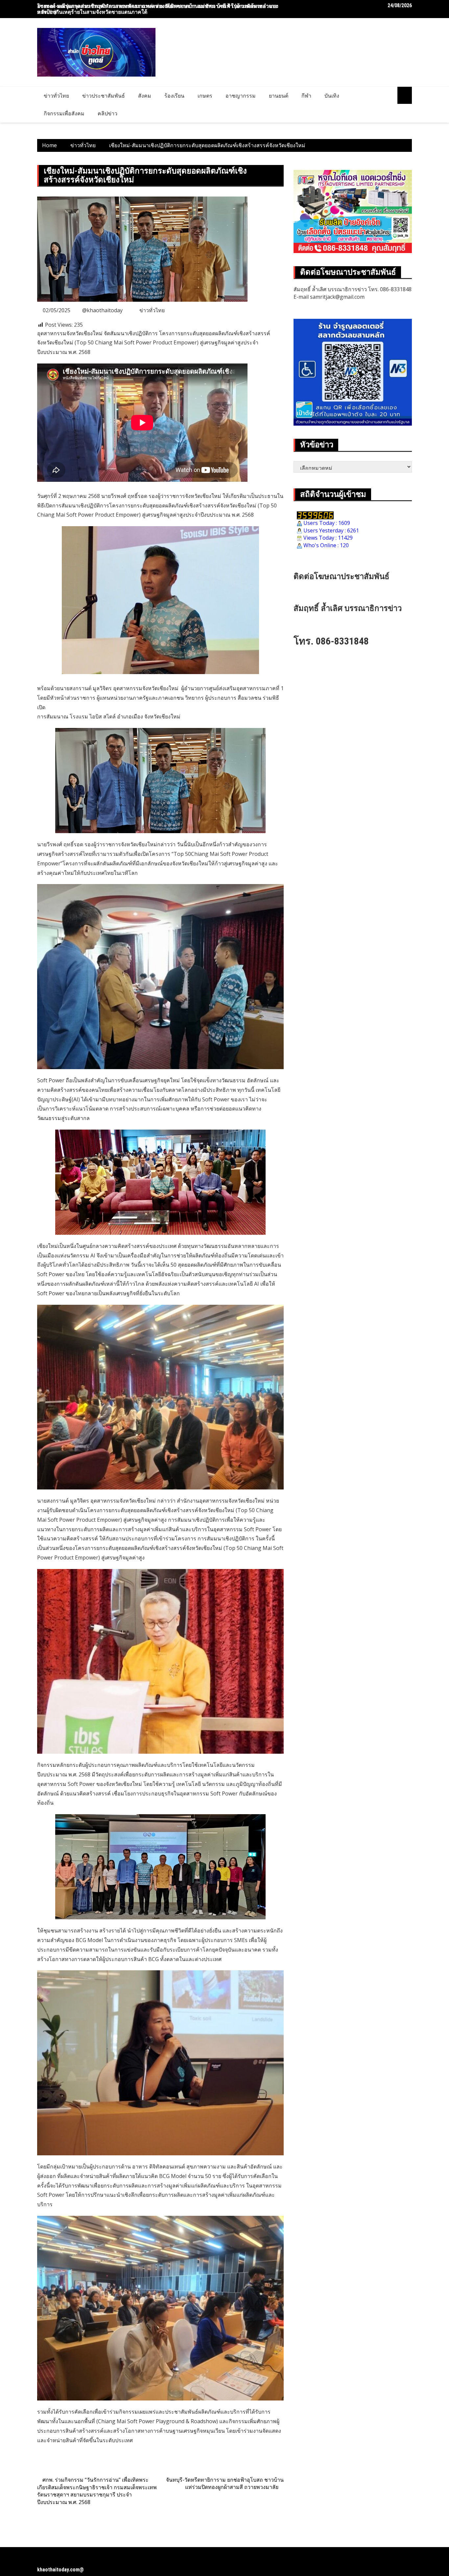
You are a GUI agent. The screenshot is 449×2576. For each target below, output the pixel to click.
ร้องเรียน (174, 96)
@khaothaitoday (102, 310)
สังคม (145, 96)
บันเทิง (332, 96)
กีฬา (306, 96)
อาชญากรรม (241, 96)
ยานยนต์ (279, 96)
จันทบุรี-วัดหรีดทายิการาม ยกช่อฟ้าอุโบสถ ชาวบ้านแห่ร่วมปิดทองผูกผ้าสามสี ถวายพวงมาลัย (225, 2483)
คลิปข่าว (107, 113)
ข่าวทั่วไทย (56, 96)
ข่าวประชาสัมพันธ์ (104, 96)
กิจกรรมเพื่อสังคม (64, 113)
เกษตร (205, 96)
